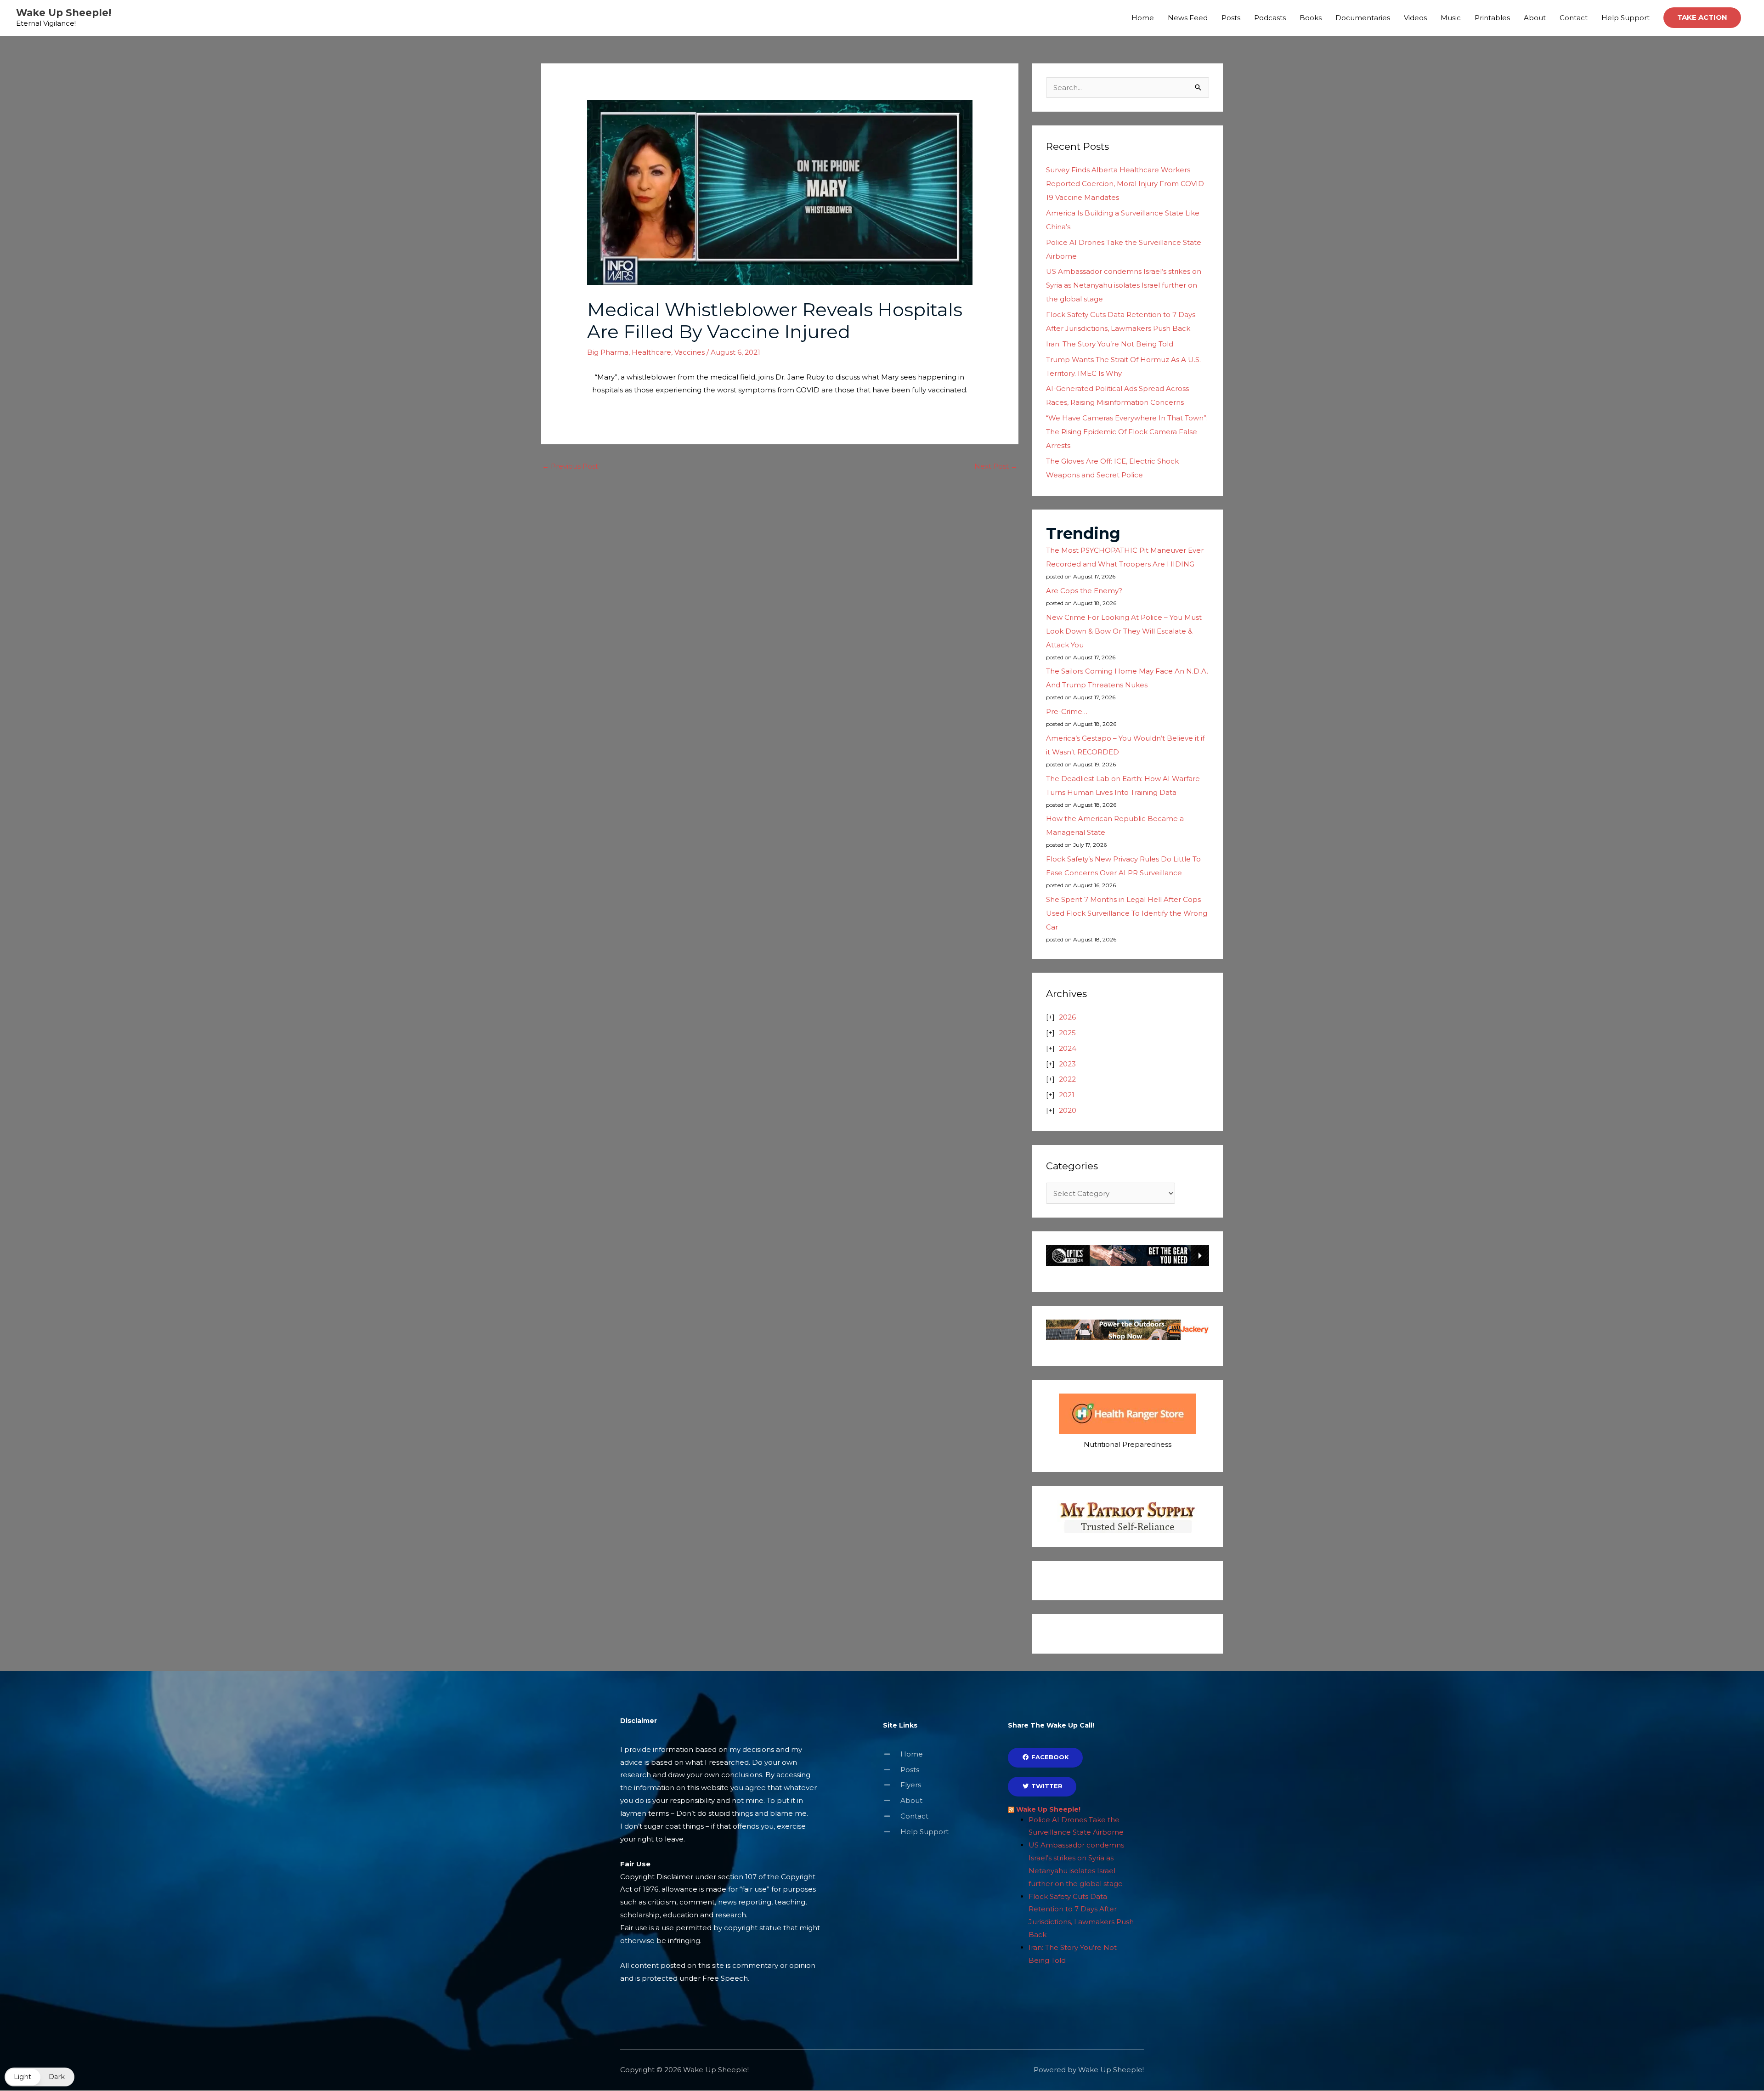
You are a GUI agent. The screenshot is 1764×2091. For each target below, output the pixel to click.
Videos (1415, 18)
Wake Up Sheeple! (64, 13)
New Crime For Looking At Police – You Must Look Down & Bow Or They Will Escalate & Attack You (1124, 631)
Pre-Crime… (1067, 711)
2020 (1068, 1110)
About (1535, 18)
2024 (1068, 1048)
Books (1311, 18)
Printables (1492, 18)
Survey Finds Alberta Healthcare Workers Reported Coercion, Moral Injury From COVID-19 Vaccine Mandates (1126, 184)
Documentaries (1363, 18)
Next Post (996, 466)
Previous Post (570, 466)
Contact (1574, 18)
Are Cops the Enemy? (1084, 591)
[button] (1702, 18)
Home (1143, 18)
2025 (1067, 1033)
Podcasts (1270, 18)
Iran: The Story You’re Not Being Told (1110, 344)
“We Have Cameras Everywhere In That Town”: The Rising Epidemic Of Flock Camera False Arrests (1127, 432)
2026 (1067, 1017)
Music (1451, 18)
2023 (1067, 1064)
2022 (1067, 1079)
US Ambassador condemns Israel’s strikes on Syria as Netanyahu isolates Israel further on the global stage (1124, 285)
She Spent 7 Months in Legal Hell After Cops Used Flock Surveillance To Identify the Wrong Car (1127, 913)
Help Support (1625, 18)
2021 (1067, 1095)
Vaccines (690, 352)
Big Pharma (608, 352)
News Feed (1188, 18)
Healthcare (651, 352)
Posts (1231, 18)
